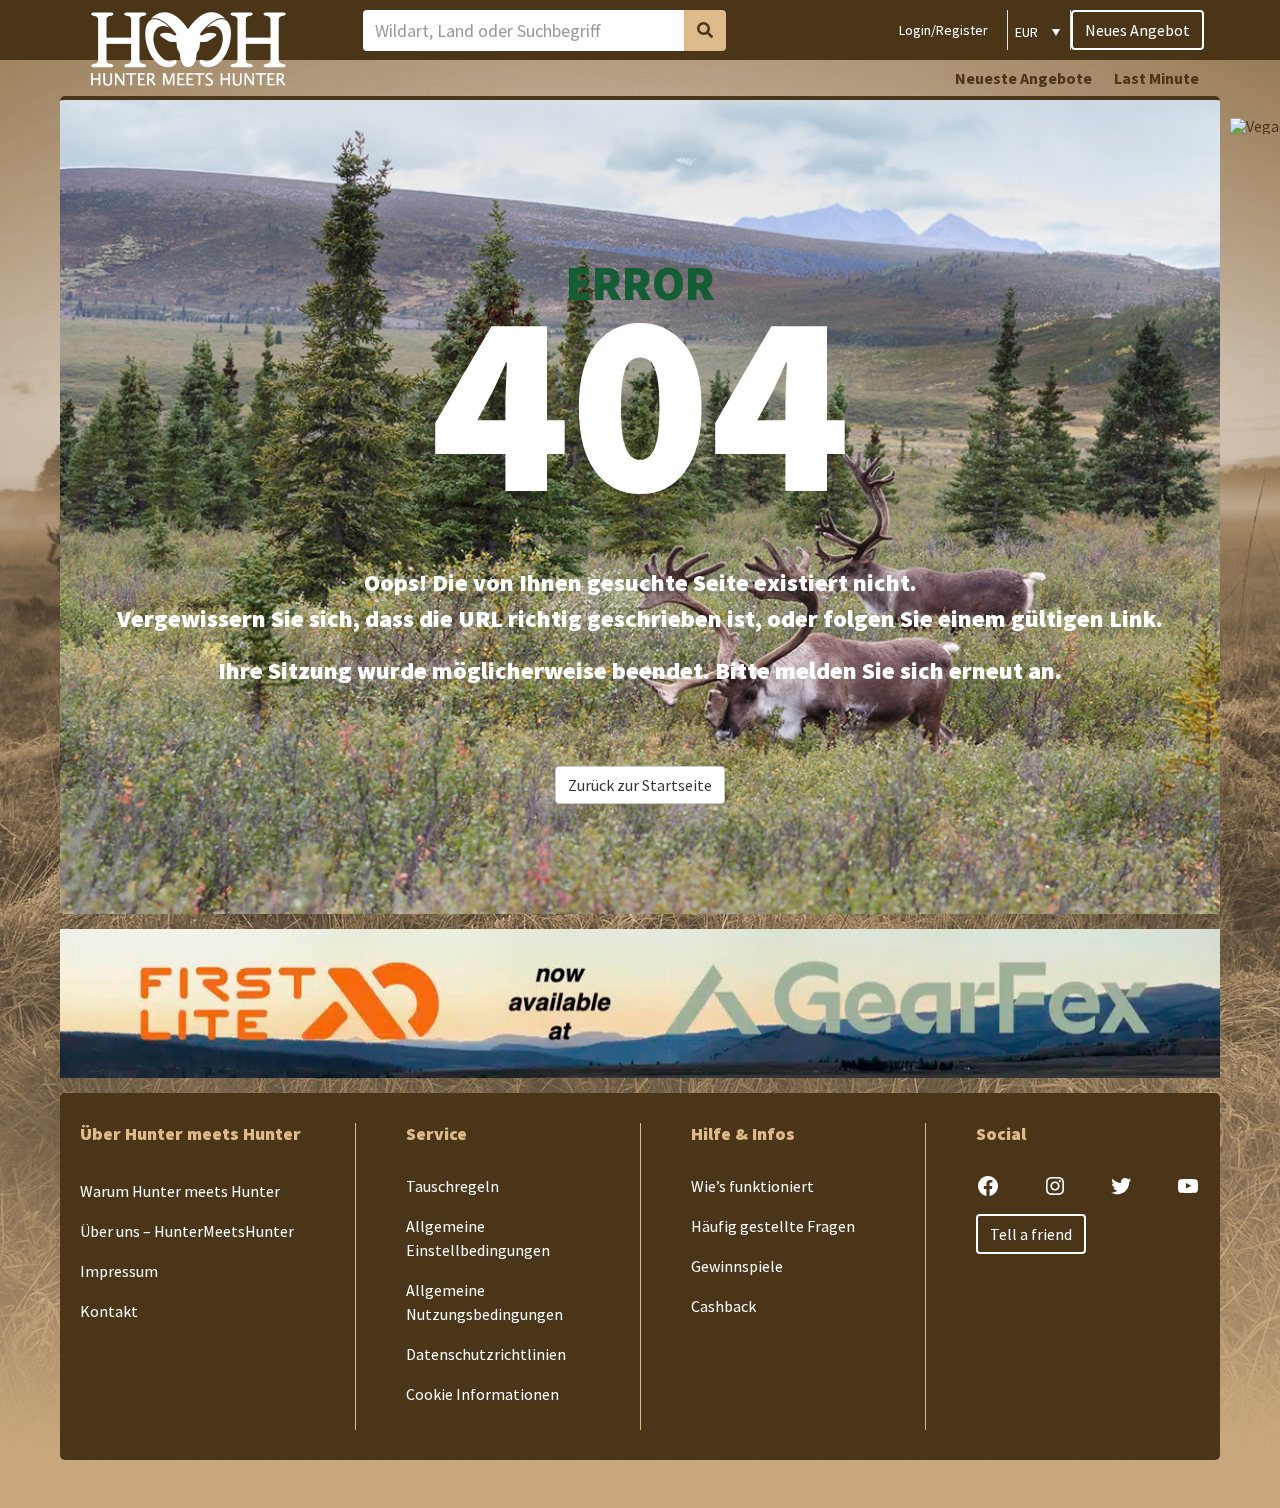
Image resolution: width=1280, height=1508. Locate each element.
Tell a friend (1031, 1234)
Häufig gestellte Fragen (773, 1226)
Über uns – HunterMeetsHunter (187, 1231)
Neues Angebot (1137, 30)
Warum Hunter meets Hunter (180, 1191)
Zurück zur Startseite (640, 785)
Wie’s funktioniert (752, 1186)
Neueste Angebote (1023, 78)
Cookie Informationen (482, 1394)
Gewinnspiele (737, 1266)
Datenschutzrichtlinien (486, 1354)
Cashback (723, 1306)
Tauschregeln (452, 1186)
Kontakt (109, 1311)
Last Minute (1156, 78)
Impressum (119, 1271)
